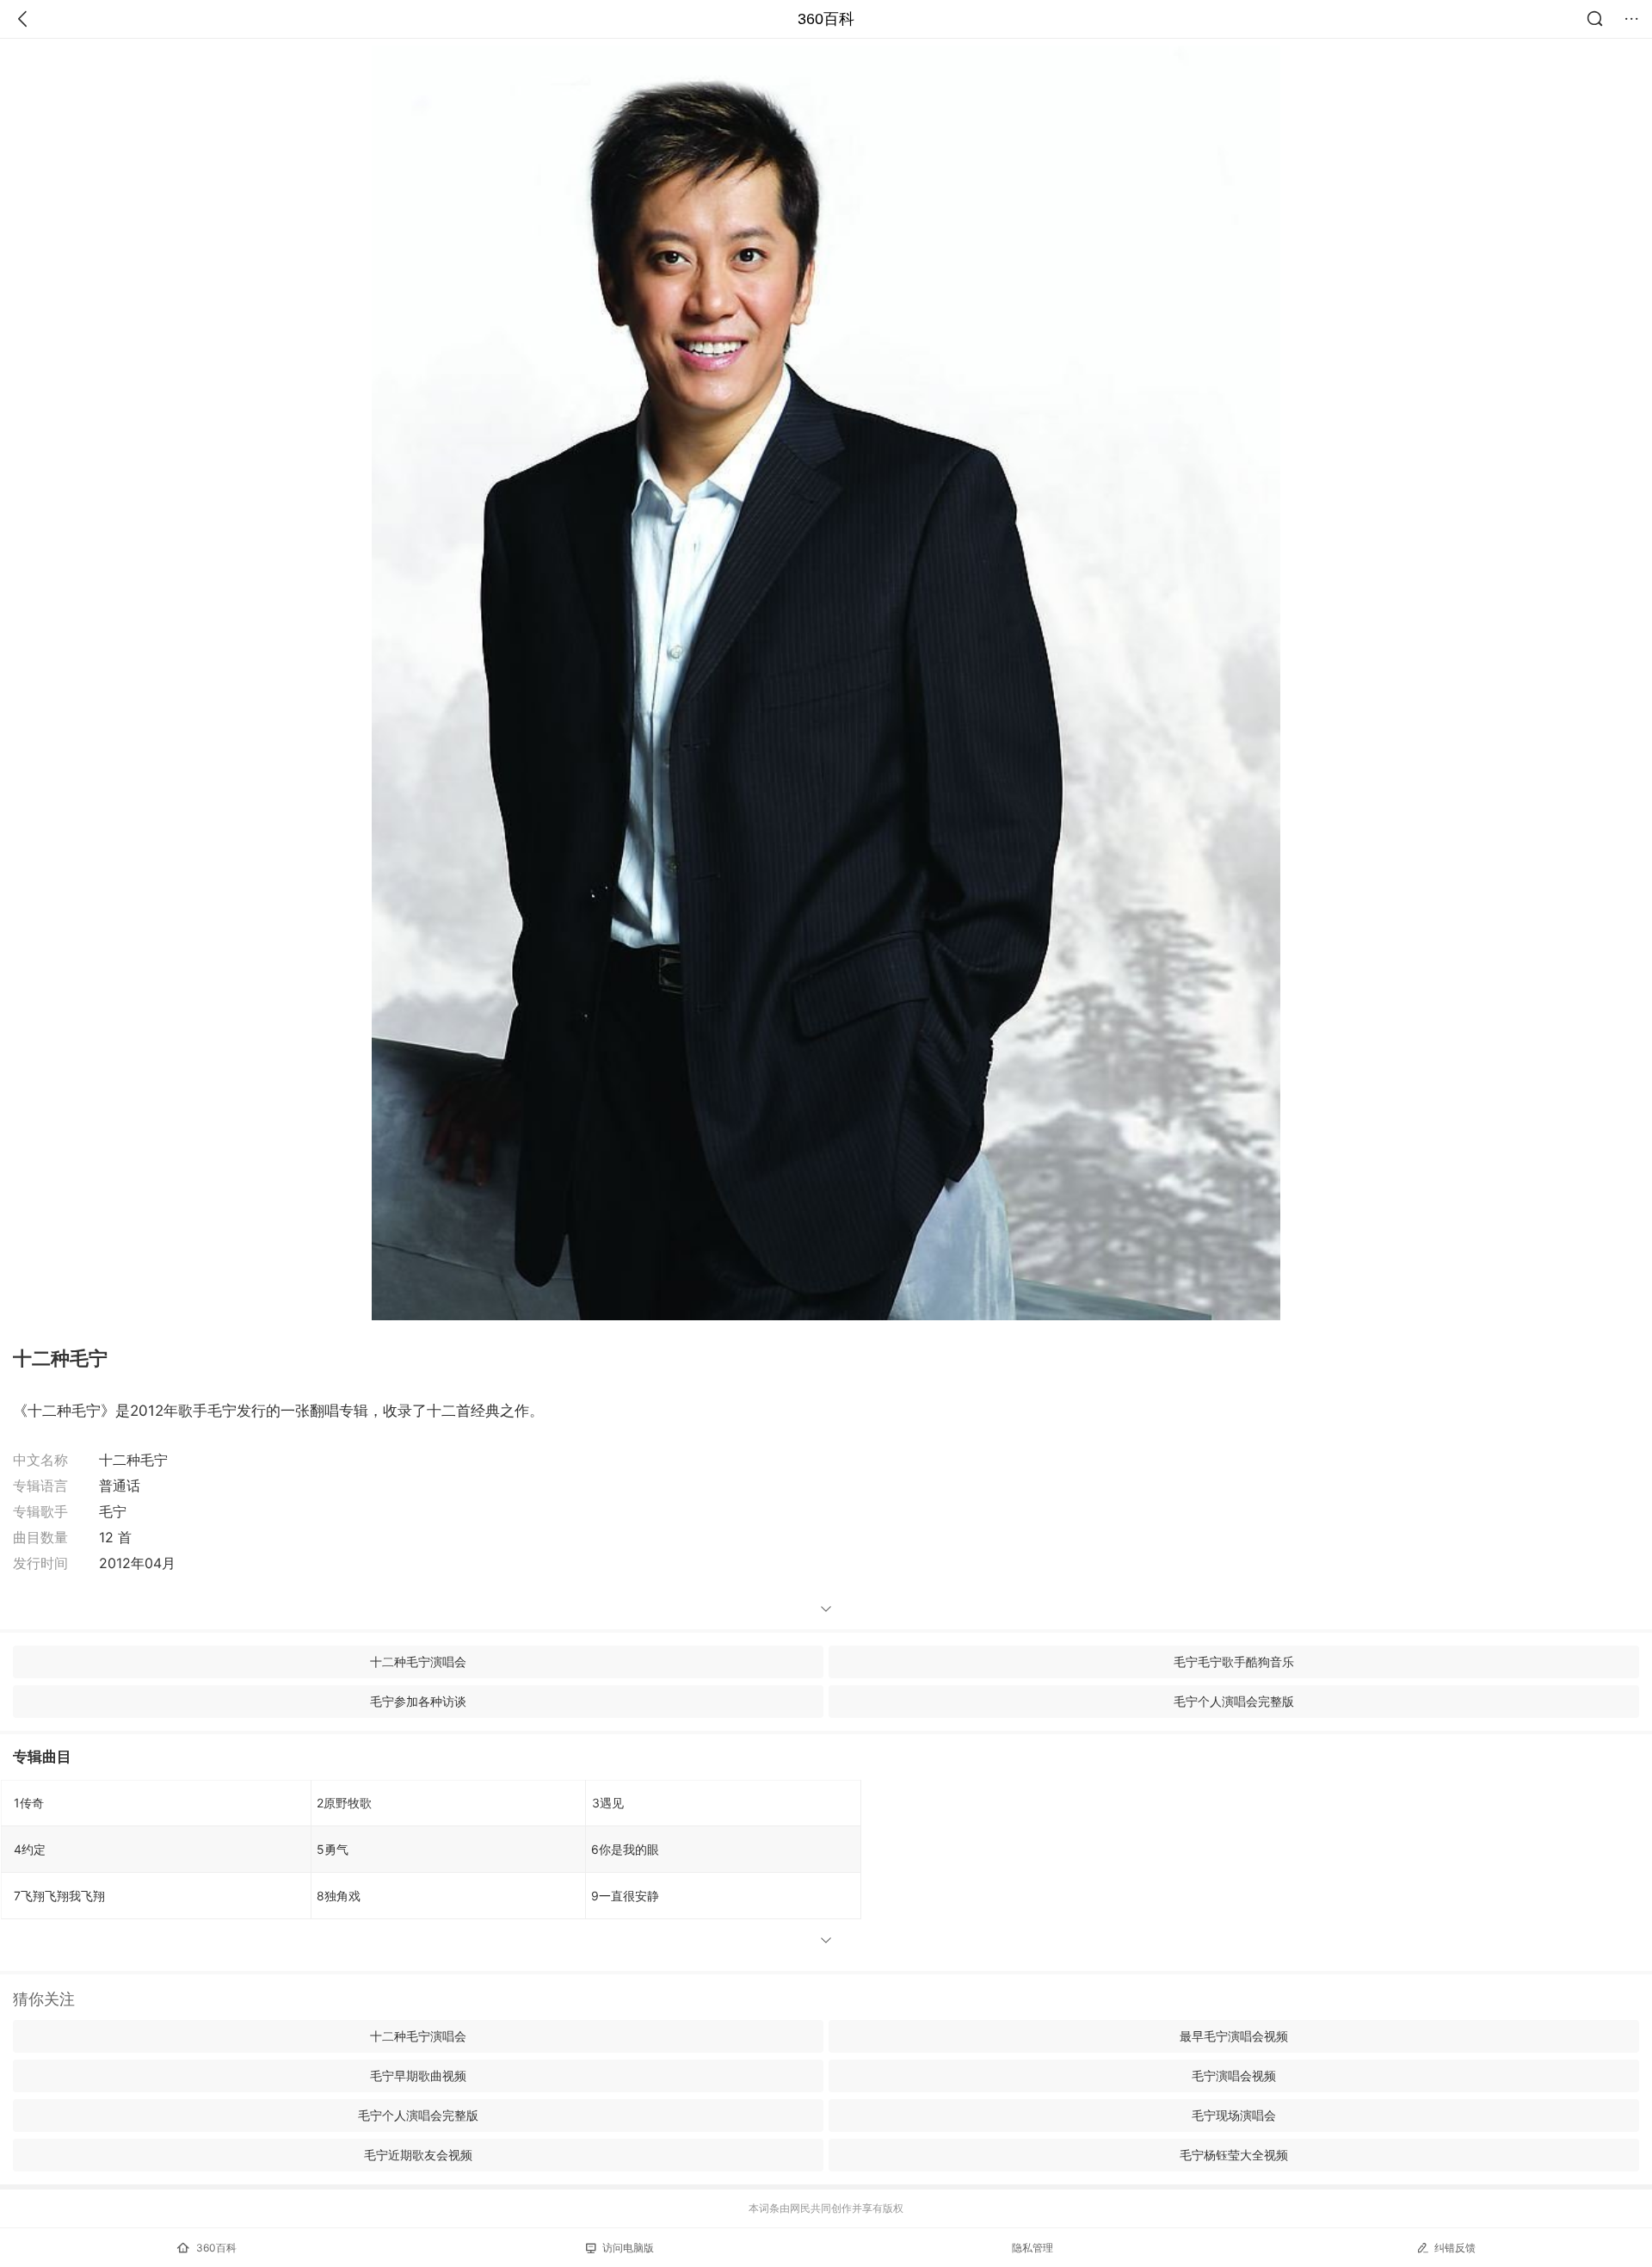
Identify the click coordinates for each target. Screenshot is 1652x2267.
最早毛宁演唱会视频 (1234, 2036)
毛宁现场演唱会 (1234, 2115)
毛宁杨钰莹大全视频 (1234, 2155)
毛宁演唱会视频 (1234, 2076)
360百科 (826, 19)
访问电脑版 (628, 2248)
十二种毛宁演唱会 (418, 1662)
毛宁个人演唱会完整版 (1234, 1701)
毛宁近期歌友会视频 (418, 2155)
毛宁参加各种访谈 (418, 1701)
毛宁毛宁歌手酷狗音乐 (1234, 1662)
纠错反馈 (1455, 2248)
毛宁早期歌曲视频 (418, 2076)
